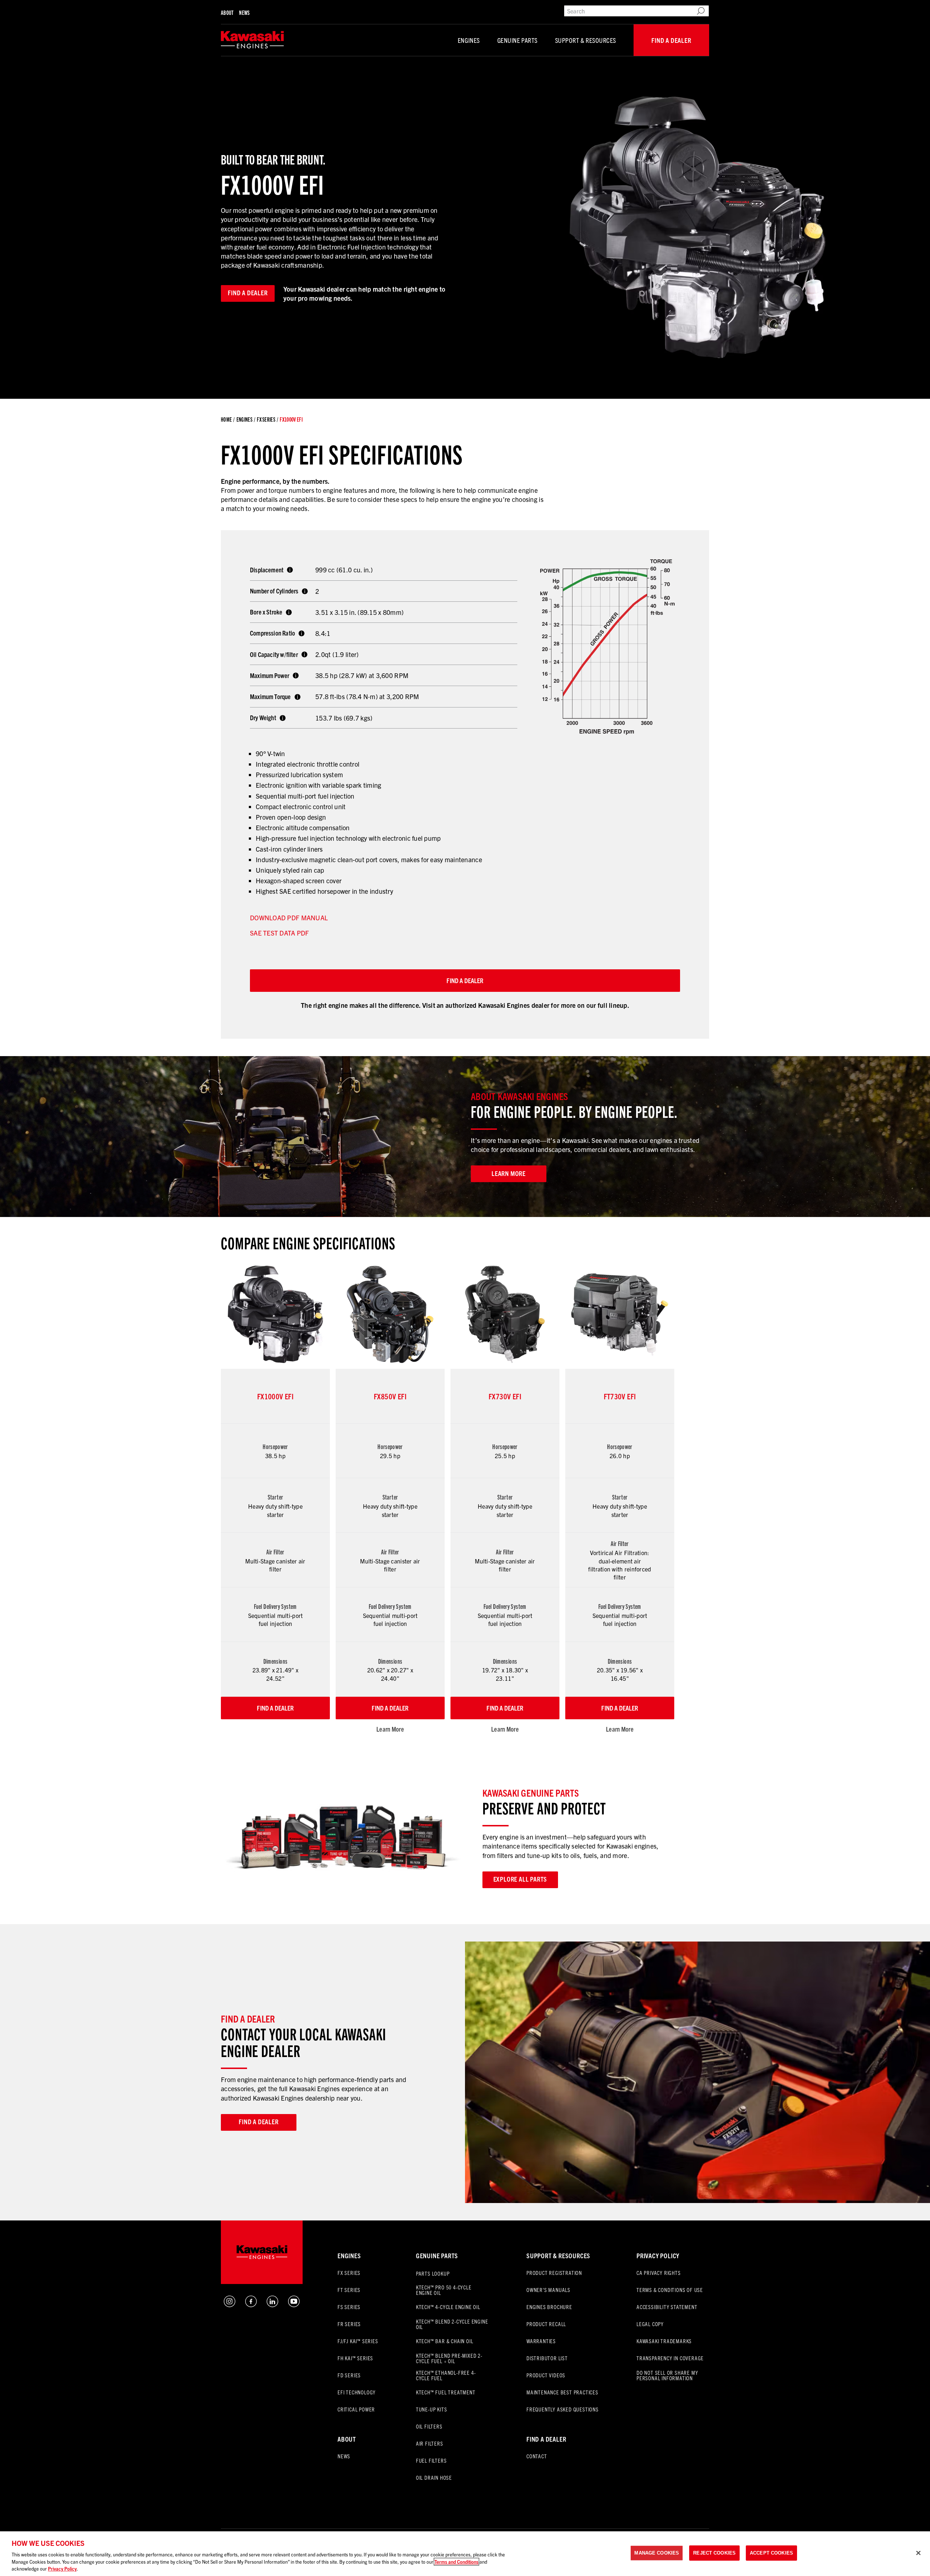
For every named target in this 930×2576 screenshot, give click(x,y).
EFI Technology (357, 2392)
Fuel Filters (431, 2460)
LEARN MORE (509, 1173)
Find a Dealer (671, 40)
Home (226, 419)
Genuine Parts (517, 40)
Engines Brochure (549, 2307)
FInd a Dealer (546, 2439)
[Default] (252, 40)
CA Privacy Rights (659, 2273)
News (244, 13)
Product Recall (546, 2324)
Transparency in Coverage (670, 2358)
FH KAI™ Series (355, 2358)
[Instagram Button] (230, 2304)
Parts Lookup (433, 2273)
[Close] (918, 2553)
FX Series (266, 419)
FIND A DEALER (465, 980)
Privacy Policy (658, 2255)
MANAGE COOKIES (657, 2553)
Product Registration (554, 2273)
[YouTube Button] (294, 2304)
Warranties (541, 2341)
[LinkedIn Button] (272, 2304)
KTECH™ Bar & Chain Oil (445, 2341)
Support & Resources (586, 40)
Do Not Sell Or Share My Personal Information (667, 2375)
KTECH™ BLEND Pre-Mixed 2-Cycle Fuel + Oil (449, 2358)
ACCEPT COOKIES (771, 2553)
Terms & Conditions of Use (670, 2290)
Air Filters (430, 2443)
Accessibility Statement (667, 2307)
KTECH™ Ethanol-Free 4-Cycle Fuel (446, 2375)
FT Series (349, 2290)
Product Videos (546, 2375)
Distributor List (547, 2358)
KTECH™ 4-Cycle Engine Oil (448, 2307)
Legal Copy (650, 2324)
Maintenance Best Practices (562, 2392)
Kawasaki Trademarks (664, 2341)
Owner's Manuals (548, 2290)
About (227, 13)
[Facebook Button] (251, 2304)
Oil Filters (429, 2426)
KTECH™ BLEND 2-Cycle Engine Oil (452, 2324)
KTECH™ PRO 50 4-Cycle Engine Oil (444, 2290)
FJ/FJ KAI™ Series (358, 2341)
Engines (469, 40)
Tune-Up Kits (432, 2409)
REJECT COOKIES (714, 2553)
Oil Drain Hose (434, 2477)
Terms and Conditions (456, 2562)
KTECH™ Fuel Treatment (446, 2392)
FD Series (349, 2375)
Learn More (390, 1729)
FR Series (349, 2324)
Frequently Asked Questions (563, 2409)
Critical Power (356, 2409)
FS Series (349, 2307)
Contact (537, 2456)
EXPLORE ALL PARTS (520, 1879)
